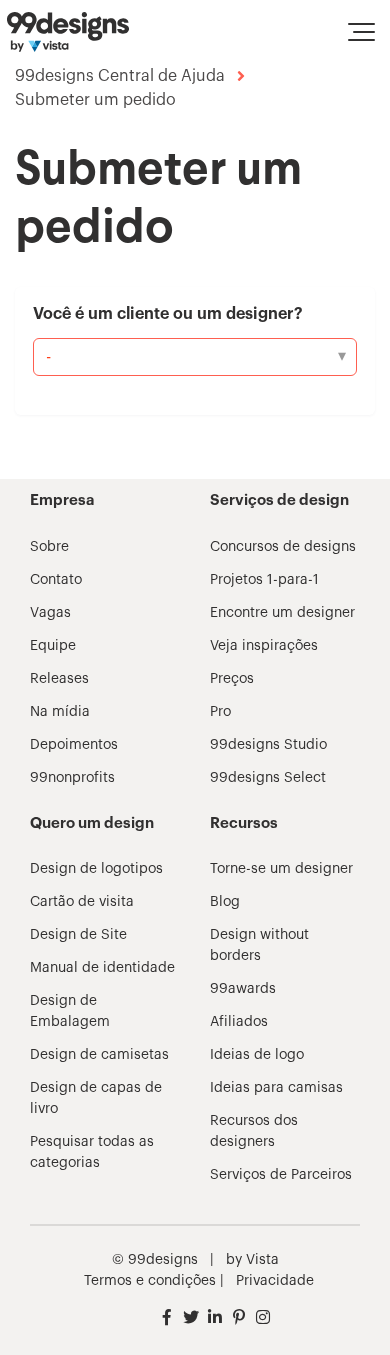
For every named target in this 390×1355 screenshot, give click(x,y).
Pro (220, 712)
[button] (361, 32)
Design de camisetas (99, 1055)
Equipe (53, 646)
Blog (225, 902)
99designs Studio (268, 745)
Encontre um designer (282, 613)
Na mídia (60, 712)
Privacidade (275, 1281)
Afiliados (239, 1022)
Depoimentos (74, 745)
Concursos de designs (283, 547)
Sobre (49, 547)
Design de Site (78, 935)
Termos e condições (150, 1281)
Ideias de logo (257, 1055)
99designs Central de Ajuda (120, 76)
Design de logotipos (96, 869)
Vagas (50, 613)
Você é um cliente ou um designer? (168, 314)
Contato (56, 580)
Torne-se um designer (281, 869)
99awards (243, 989)
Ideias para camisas (276, 1088)
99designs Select (268, 778)
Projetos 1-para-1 (264, 580)
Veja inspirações (264, 646)
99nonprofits (72, 778)
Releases (59, 679)
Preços (232, 679)
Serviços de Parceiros (281, 1175)
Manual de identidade (102, 968)
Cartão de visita (82, 902)
